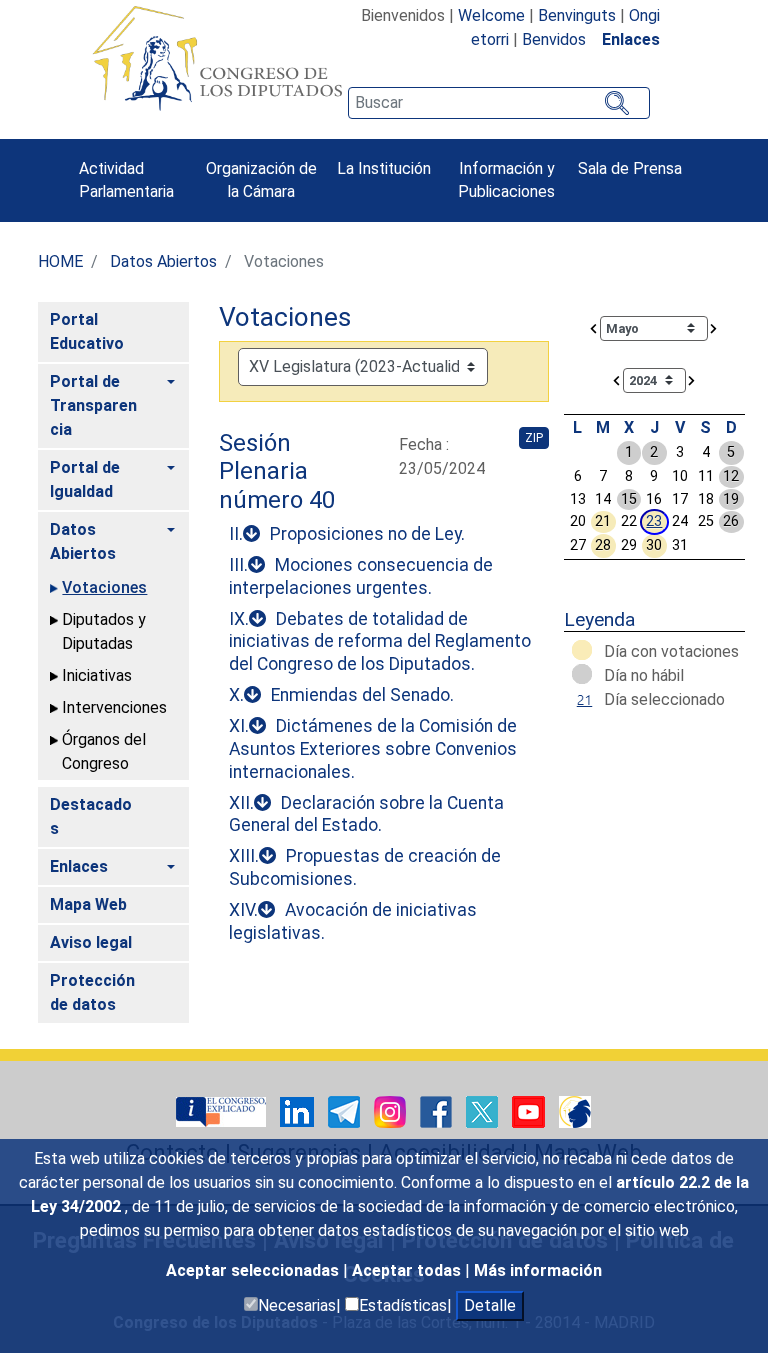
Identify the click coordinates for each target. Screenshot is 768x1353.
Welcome (491, 15)
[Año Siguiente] (692, 379)
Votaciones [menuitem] (104, 587)
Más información (538, 1270)
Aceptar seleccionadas (254, 1270)
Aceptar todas (408, 1270)
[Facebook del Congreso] (438, 1110)
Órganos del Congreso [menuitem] (104, 751)
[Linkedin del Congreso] (299, 1110)
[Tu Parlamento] (223, 1110)
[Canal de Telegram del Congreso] (346, 1110)
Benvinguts (577, 15)
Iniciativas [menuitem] (97, 675)
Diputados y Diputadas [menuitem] (104, 631)
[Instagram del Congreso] (392, 1110)
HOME (60, 261)
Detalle (490, 1305)
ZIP (534, 438)
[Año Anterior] (617, 379)
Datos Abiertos (163, 261)
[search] (499, 103)
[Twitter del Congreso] (484, 1110)
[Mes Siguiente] (714, 327)
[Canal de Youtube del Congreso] (530, 1110)
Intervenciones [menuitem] (114, 707)
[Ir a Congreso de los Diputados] (217, 58)
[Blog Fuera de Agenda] (575, 1110)
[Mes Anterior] (594, 327)
